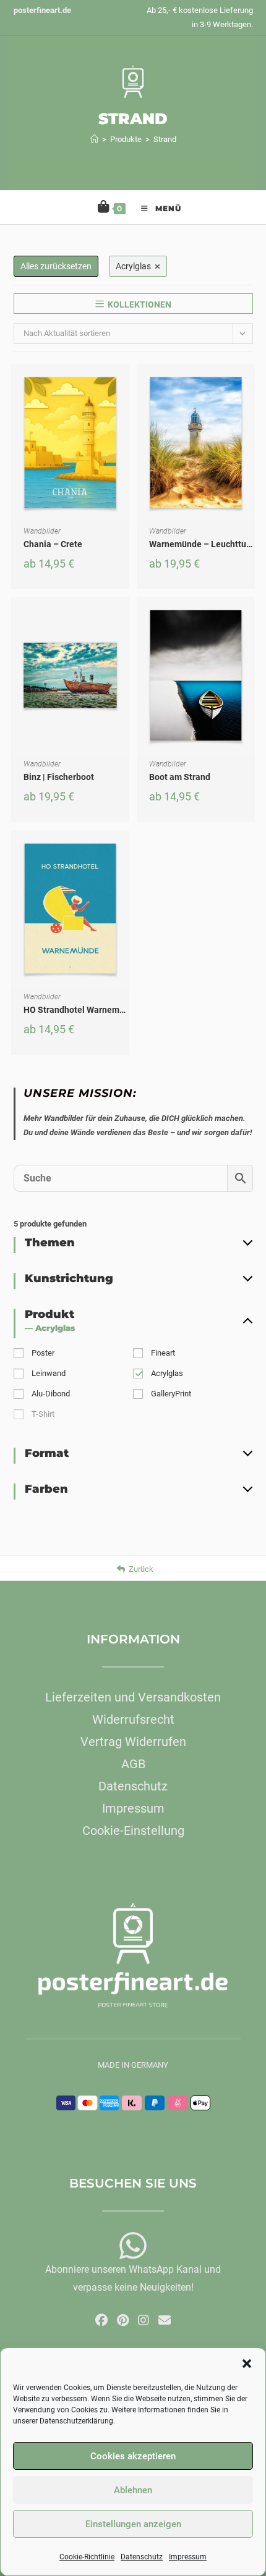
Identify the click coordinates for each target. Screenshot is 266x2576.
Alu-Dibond (51, 1394)
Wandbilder (42, 531)
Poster (43, 1353)
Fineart (163, 1353)
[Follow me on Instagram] (144, 2320)
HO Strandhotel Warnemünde (81, 1010)
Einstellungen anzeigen (133, 2524)
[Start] (94, 139)
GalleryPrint (171, 1394)
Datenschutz (142, 2557)
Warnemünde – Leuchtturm (203, 544)
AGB (133, 1764)
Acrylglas (167, 1373)
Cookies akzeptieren (133, 2456)
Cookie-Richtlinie (87, 2557)
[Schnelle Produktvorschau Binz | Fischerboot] (123, 618)
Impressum (188, 2557)
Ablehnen (133, 2490)
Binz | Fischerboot (59, 777)
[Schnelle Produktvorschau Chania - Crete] (123, 385)
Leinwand (49, 1373)
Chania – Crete (53, 544)
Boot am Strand (180, 777)
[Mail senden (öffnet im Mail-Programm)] (165, 2320)
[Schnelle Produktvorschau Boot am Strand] (249, 618)
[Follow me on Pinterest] (123, 2320)
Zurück (141, 1569)
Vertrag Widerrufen (133, 1742)
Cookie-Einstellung (133, 1831)
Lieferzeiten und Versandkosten (133, 1697)
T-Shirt (43, 1414)
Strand (165, 139)
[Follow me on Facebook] (101, 2320)
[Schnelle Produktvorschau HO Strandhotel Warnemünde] (123, 852)
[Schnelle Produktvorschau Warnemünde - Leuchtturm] (249, 385)
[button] (247, 2364)
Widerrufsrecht (133, 1719)
